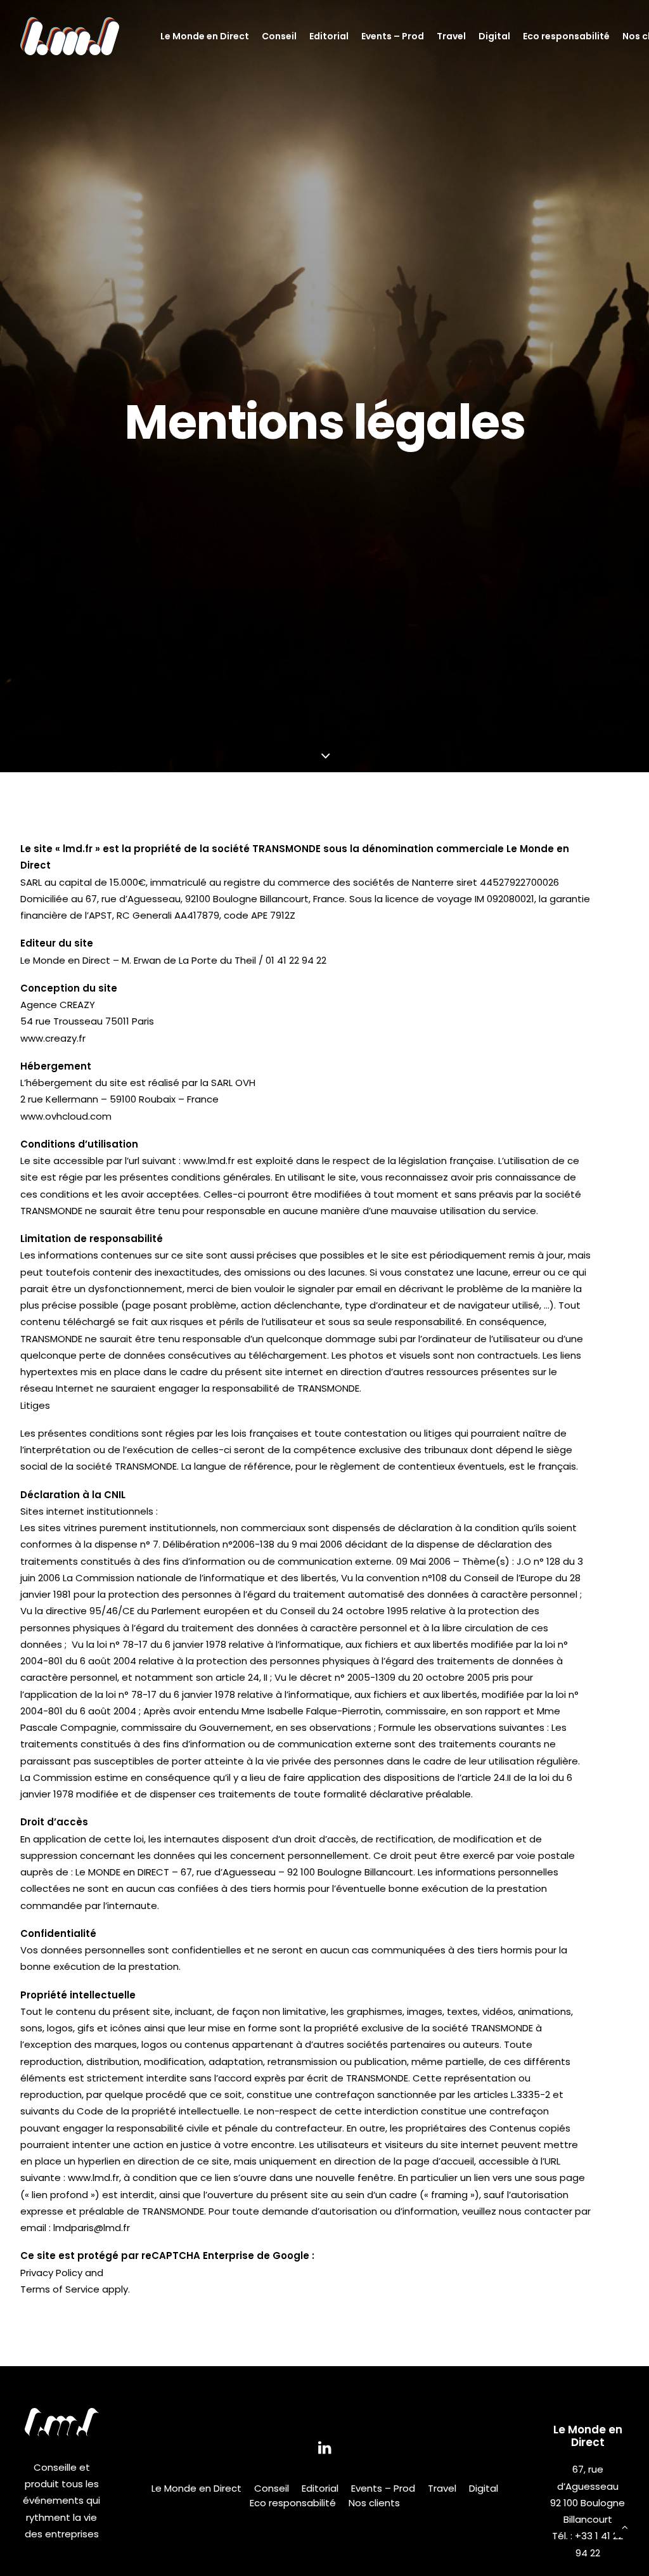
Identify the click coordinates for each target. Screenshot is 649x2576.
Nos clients (374, 2503)
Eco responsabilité (566, 36)
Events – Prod (393, 36)
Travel (451, 36)
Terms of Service (60, 2289)
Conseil (279, 36)
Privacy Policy (51, 2273)
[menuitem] (205, 36)
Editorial (329, 36)
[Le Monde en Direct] (70, 36)
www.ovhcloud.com (66, 1116)
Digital (494, 36)
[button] (325, 2451)
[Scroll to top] (625, 2526)
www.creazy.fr (53, 1038)
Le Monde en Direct (205, 36)
